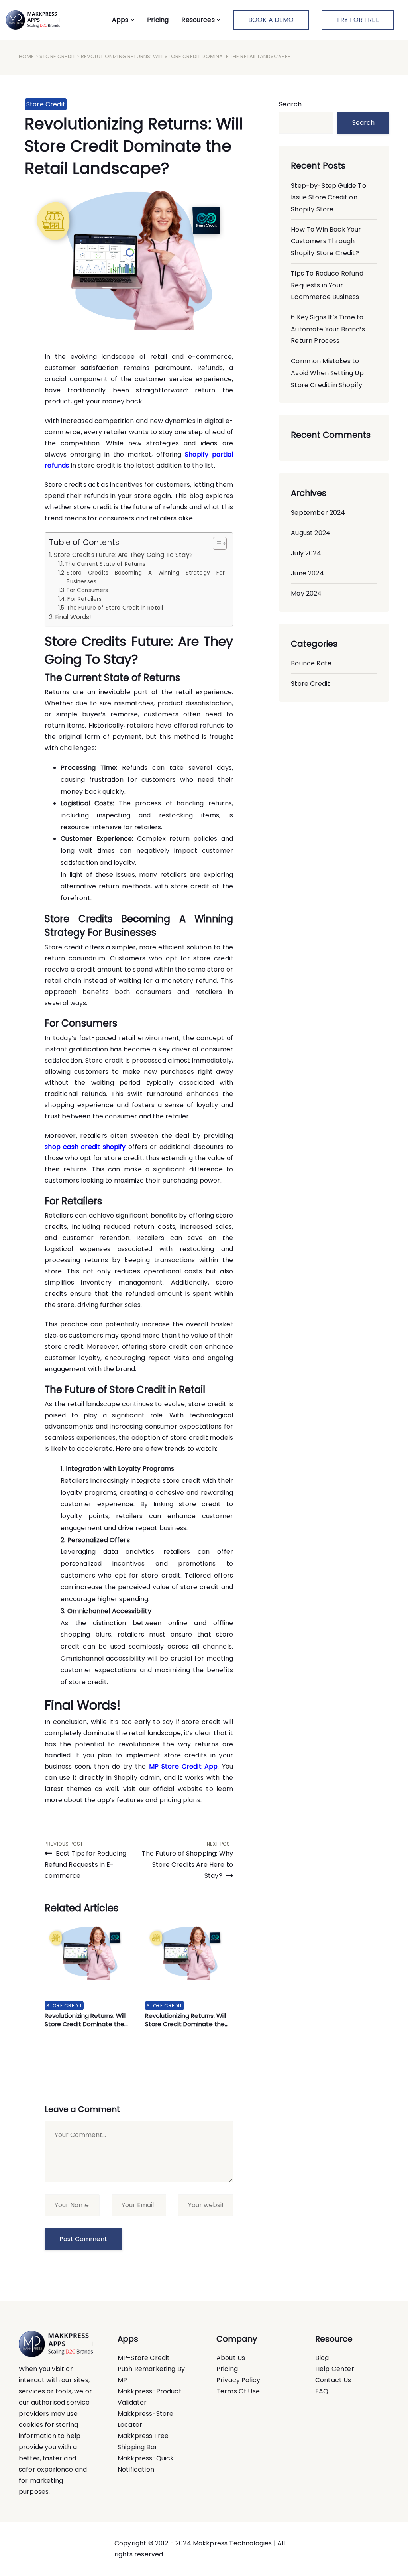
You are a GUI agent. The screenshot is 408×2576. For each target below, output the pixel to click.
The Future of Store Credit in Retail (115, 608)
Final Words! (73, 617)
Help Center (335, 2369)
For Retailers (84, 599)
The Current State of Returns (105, 564)
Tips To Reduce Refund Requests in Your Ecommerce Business (327, 285)
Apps (120, 20)
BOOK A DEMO (271, 20)
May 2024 (306, 593)
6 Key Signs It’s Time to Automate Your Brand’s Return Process (328, 329)
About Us (231, 2358)
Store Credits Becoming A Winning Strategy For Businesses (146, 577)
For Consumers (87, 590)
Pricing (158, 20)
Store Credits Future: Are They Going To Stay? (123, 555)
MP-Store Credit (144, 2358)
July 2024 (306, 553)
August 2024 (311, 533)
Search (290, 104)
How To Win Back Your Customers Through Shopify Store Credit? (326, 241)
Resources (198, 20)
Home (26, 56)
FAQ (322, 2391)
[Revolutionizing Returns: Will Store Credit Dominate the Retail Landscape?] (89, 1951)
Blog (322, 2358)
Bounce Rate (311, 663)
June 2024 (307, 573)
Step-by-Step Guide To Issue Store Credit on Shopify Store (328, 197)
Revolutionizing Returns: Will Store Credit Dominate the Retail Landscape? (134, 146)
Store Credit (57, 56)
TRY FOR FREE (358, 20)
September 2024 (318, 513)
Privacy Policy (238, 2380)
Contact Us (333, 2380)
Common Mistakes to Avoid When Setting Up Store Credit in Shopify (327, 373)
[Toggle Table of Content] (216, 543)
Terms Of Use (238, 2391)
